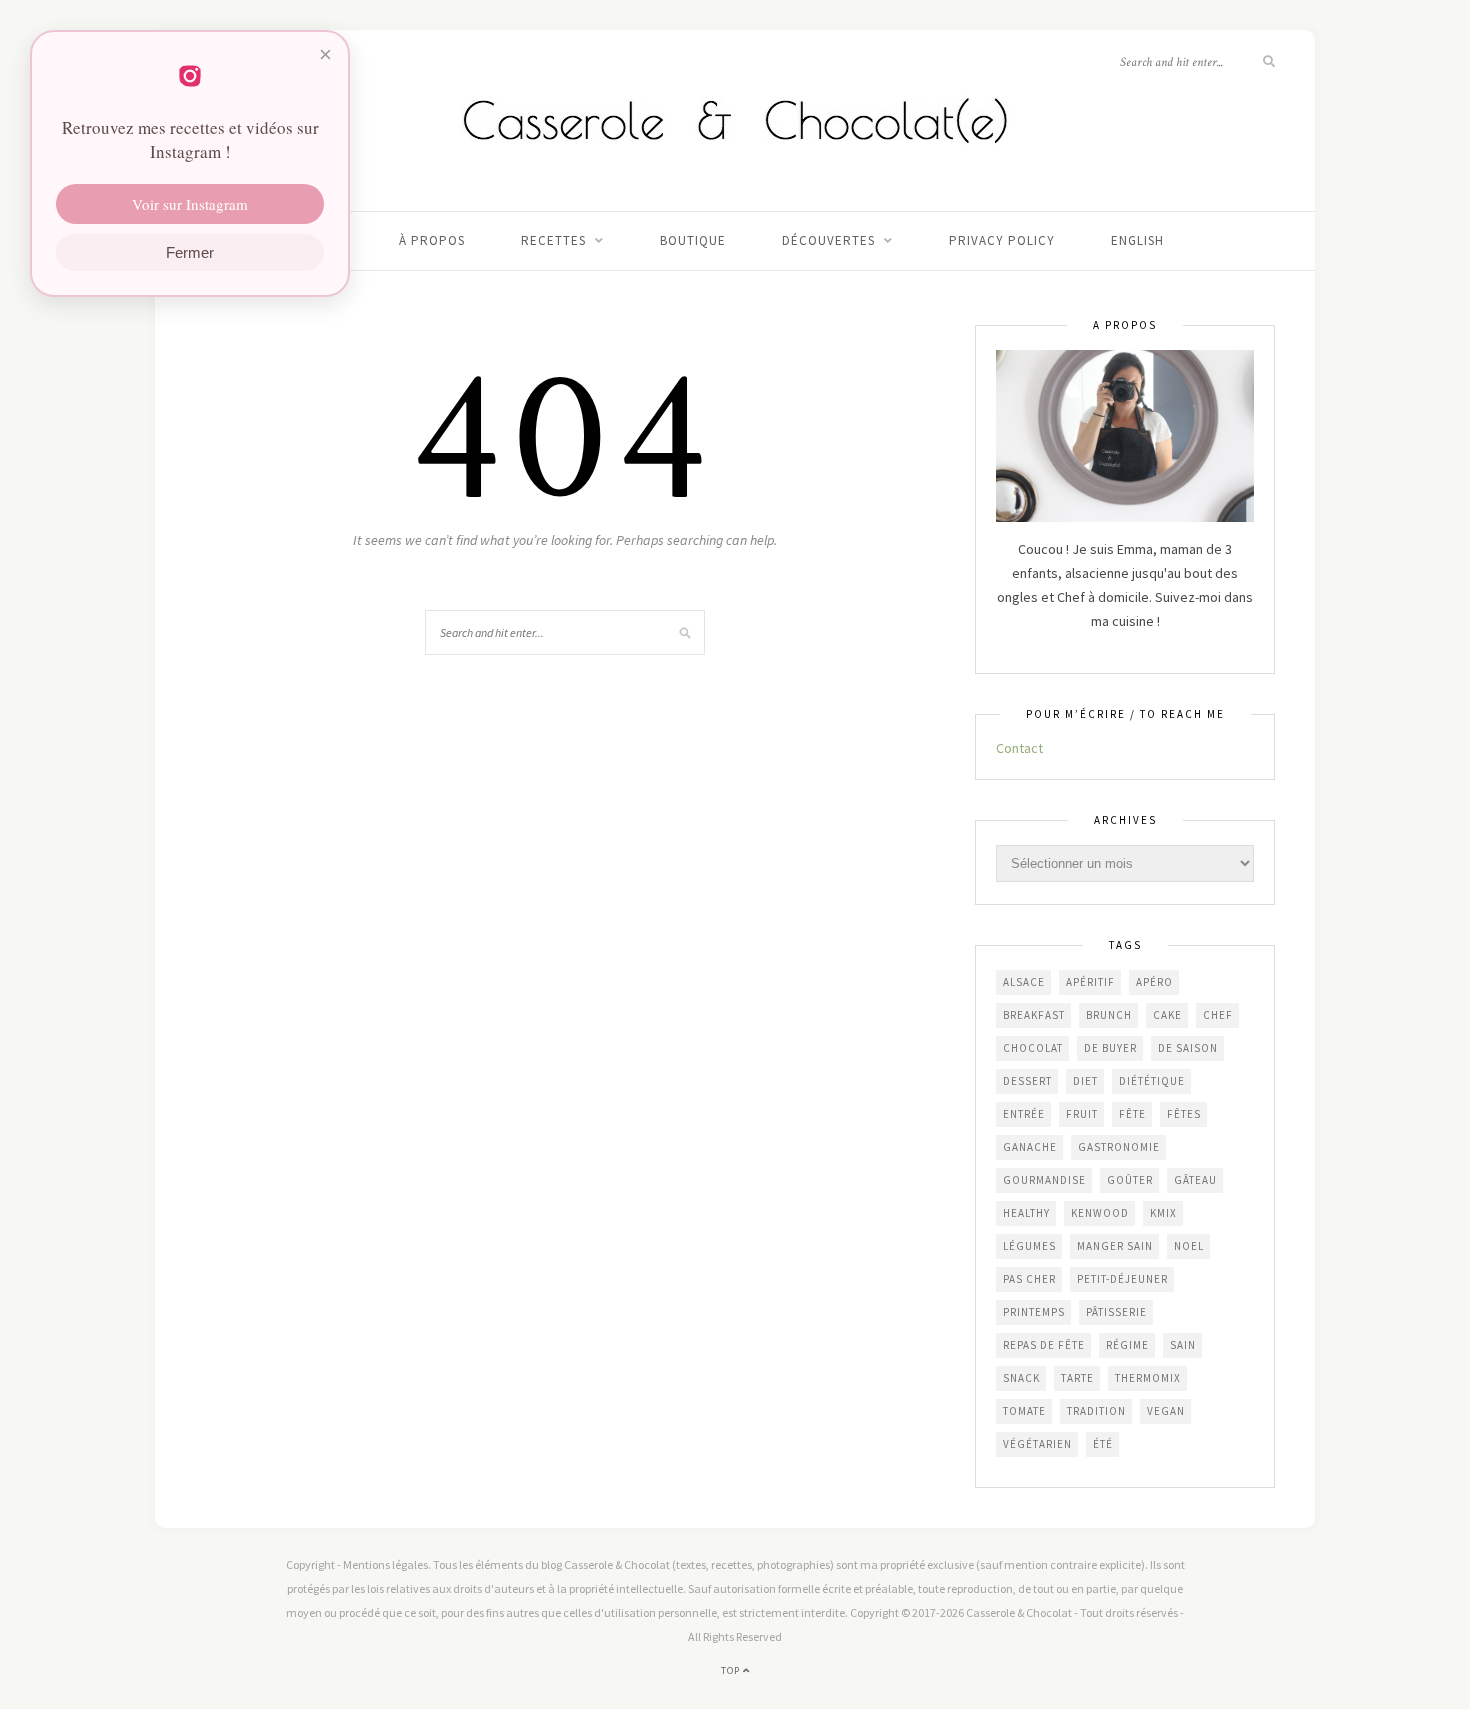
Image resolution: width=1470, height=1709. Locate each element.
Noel (1189, 1246)
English (1137, 240)
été (1103, 1444)
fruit (1082, 1114)
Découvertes (828, 240)
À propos (432, 240)
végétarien (1037, 1444)
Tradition (1096, 1411)
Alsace (1024, 982)
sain (1183, 1345)
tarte (1077, 1378)
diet (1085, 1081)
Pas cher (1029, 1279)
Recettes (553, 240)
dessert (1027, 1081)
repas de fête (1044, 1345)
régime (1127, 1345)
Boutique (693, 240)
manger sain (1115, 1246)
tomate (1024, 1411)
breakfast (1034, 1015)
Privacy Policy (1002, 240)
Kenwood (1100, 1213)
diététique (1152, 1081)
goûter (1130, 1180)
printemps (1034, 1312)
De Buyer (1110, 1048)
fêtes (1184, 1114)
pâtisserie (1116, 1312)
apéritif (1090, 982)
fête (1132, 1114)
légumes (1029, 1246)
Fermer (190, 252)
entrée (1024, 1114)
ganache (1030, 1147)
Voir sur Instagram (190, 204)
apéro (1154, 982)
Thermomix (1148, 1378)
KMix (1163, 1213)
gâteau (1195, 1180)
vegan (1166, 1411)
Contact (1019, 748)
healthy (1026, 1213)
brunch (1109, 1015)
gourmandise (1044, 1180)
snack (1021, 1378)
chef (1218, 1015)
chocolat (1033, 1048)
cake (1167, 1015)
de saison (1188, 1048)
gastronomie (1119, 1147)
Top (732, 1670)
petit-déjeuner (1122, 1279)
